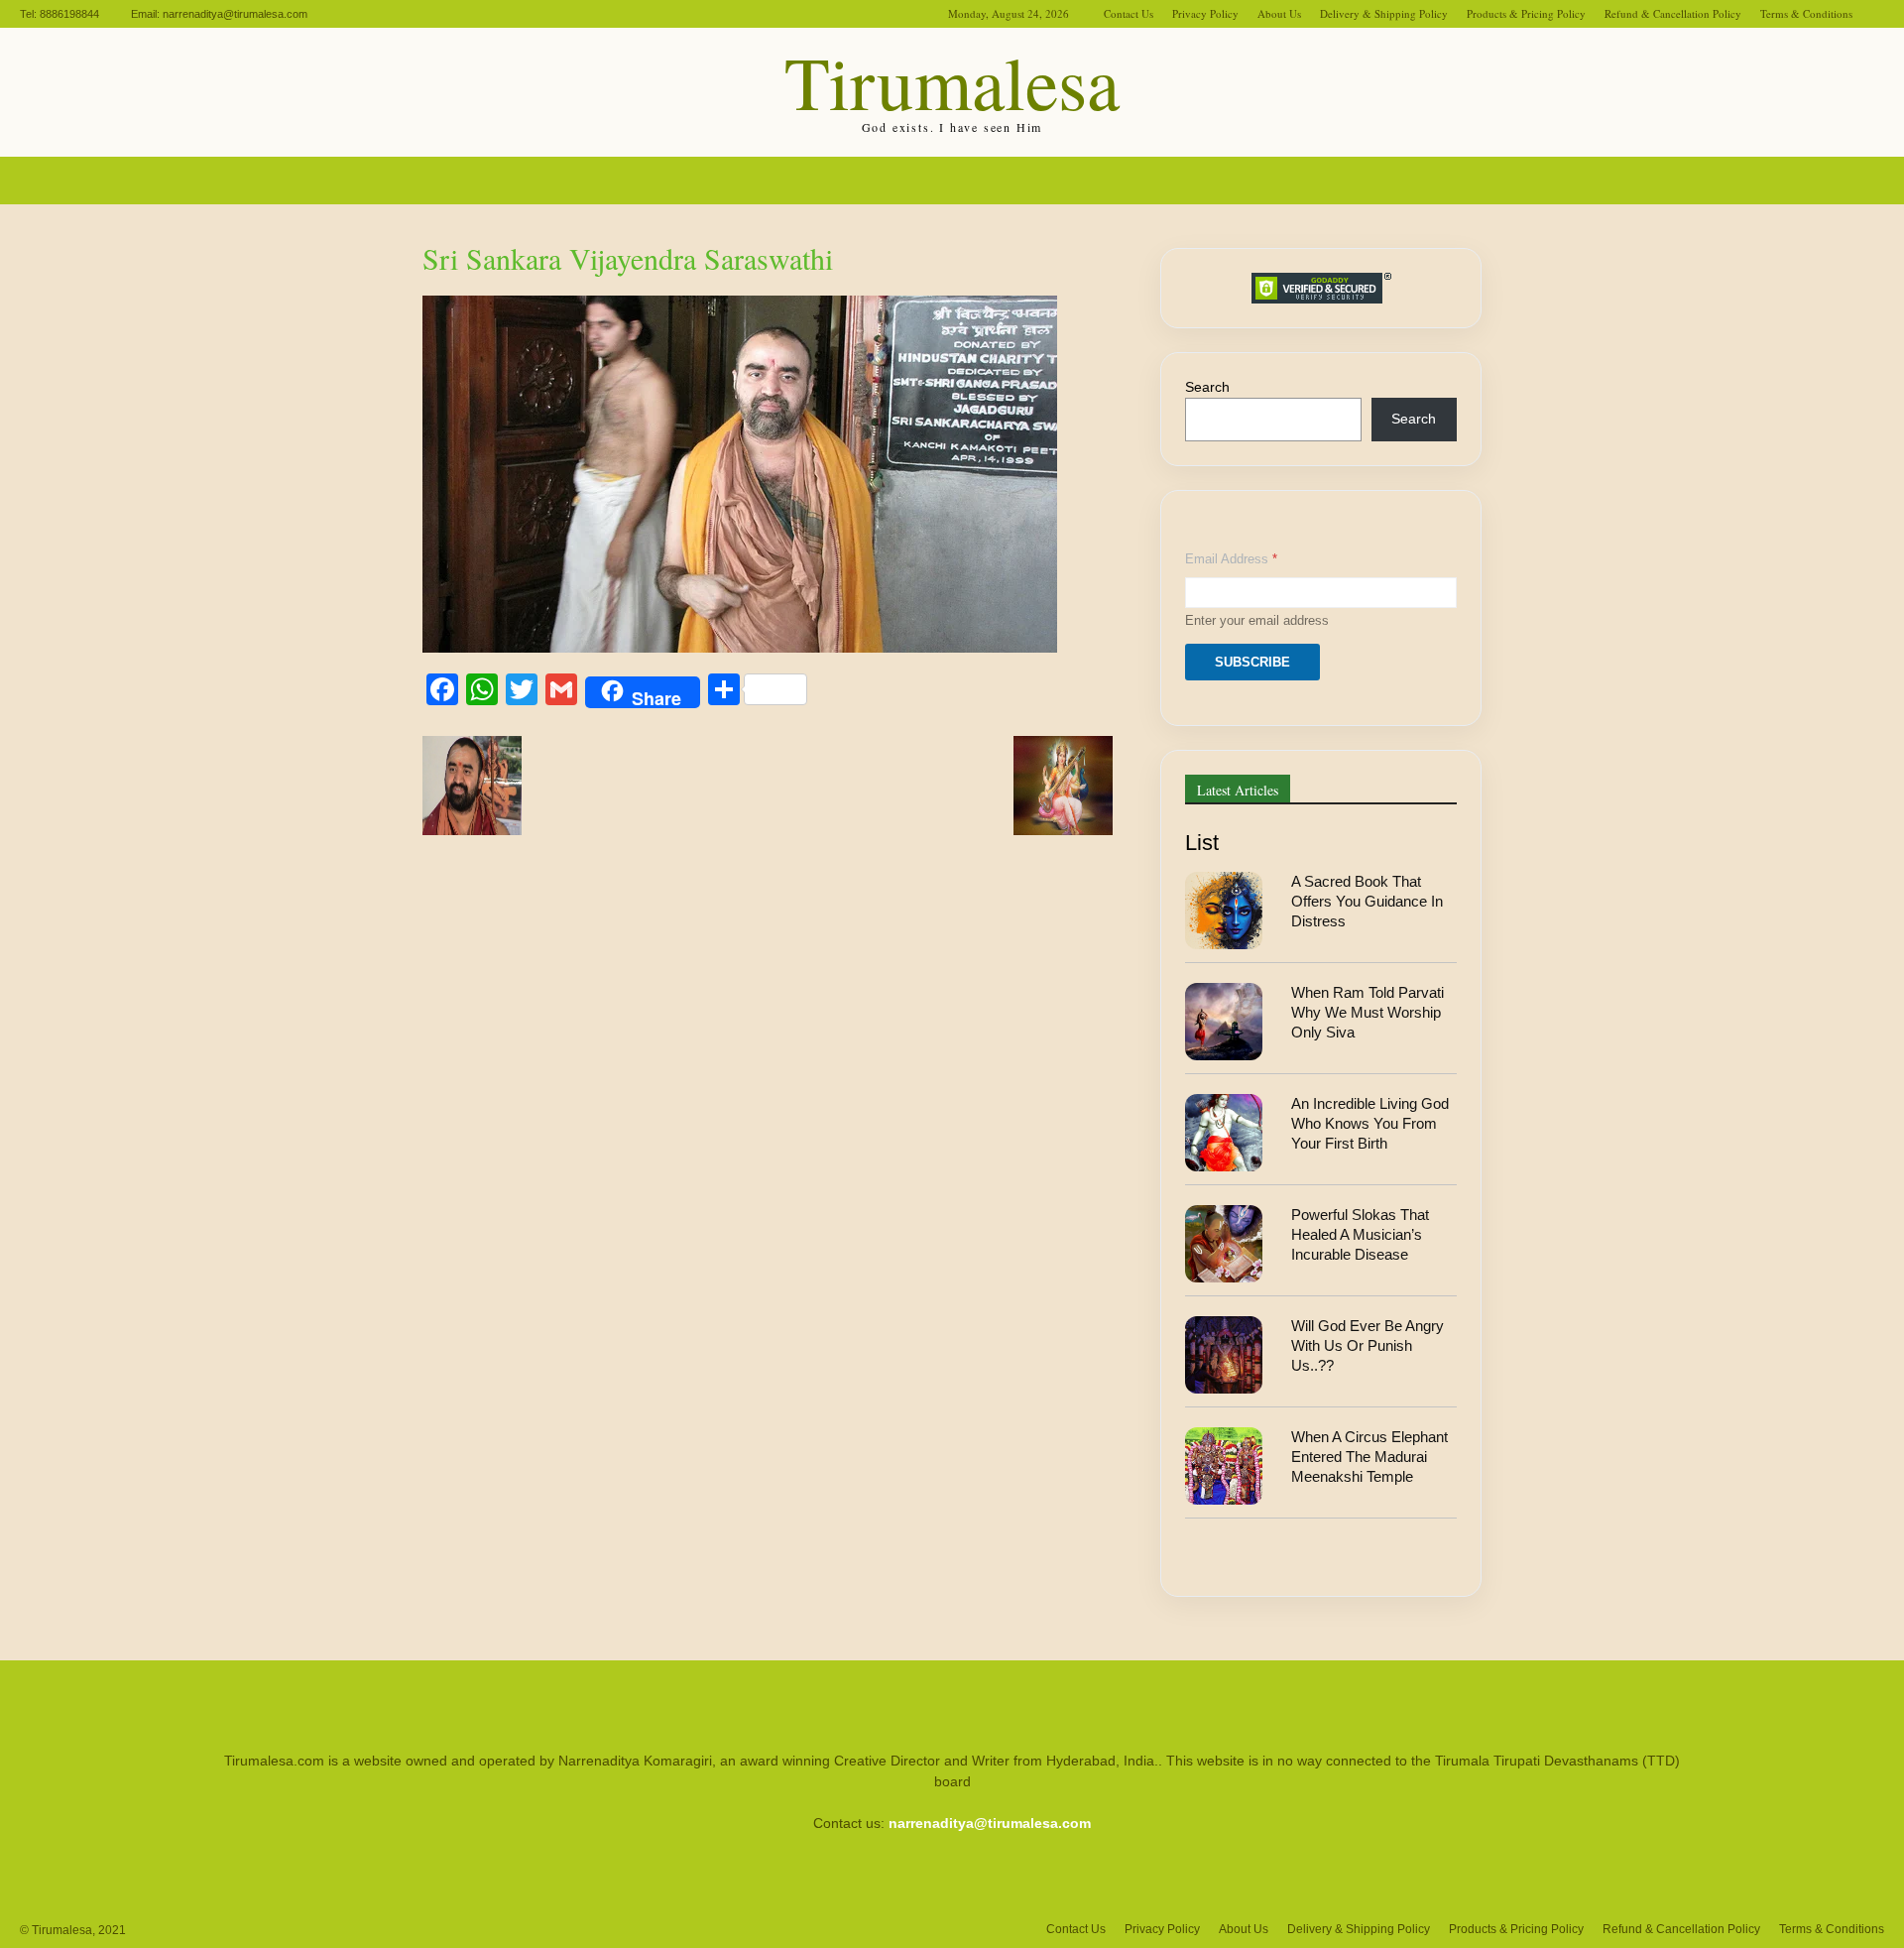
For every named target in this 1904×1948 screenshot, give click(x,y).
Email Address (1231, 559)
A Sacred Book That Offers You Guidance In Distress (1367, 902)
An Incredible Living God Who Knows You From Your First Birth (1370, 1124)
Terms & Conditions (1806, 13)
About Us (1279, 13)
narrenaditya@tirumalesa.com (235, 14)
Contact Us (1129, 13)
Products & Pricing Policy (1526, 13)
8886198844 (69, 14)
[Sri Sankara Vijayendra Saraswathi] (740, 647)
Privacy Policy (1205, 13)
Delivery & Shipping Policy (1384, 13)
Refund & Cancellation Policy (1673, 13)
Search (1207, 387)
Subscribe (1252, 662)
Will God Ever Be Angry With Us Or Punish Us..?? (1368, 1346)
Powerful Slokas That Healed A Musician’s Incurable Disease (1360, 1235)
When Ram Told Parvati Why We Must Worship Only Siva (1368, 1013)
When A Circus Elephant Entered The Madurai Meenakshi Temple (1369, 1457)
